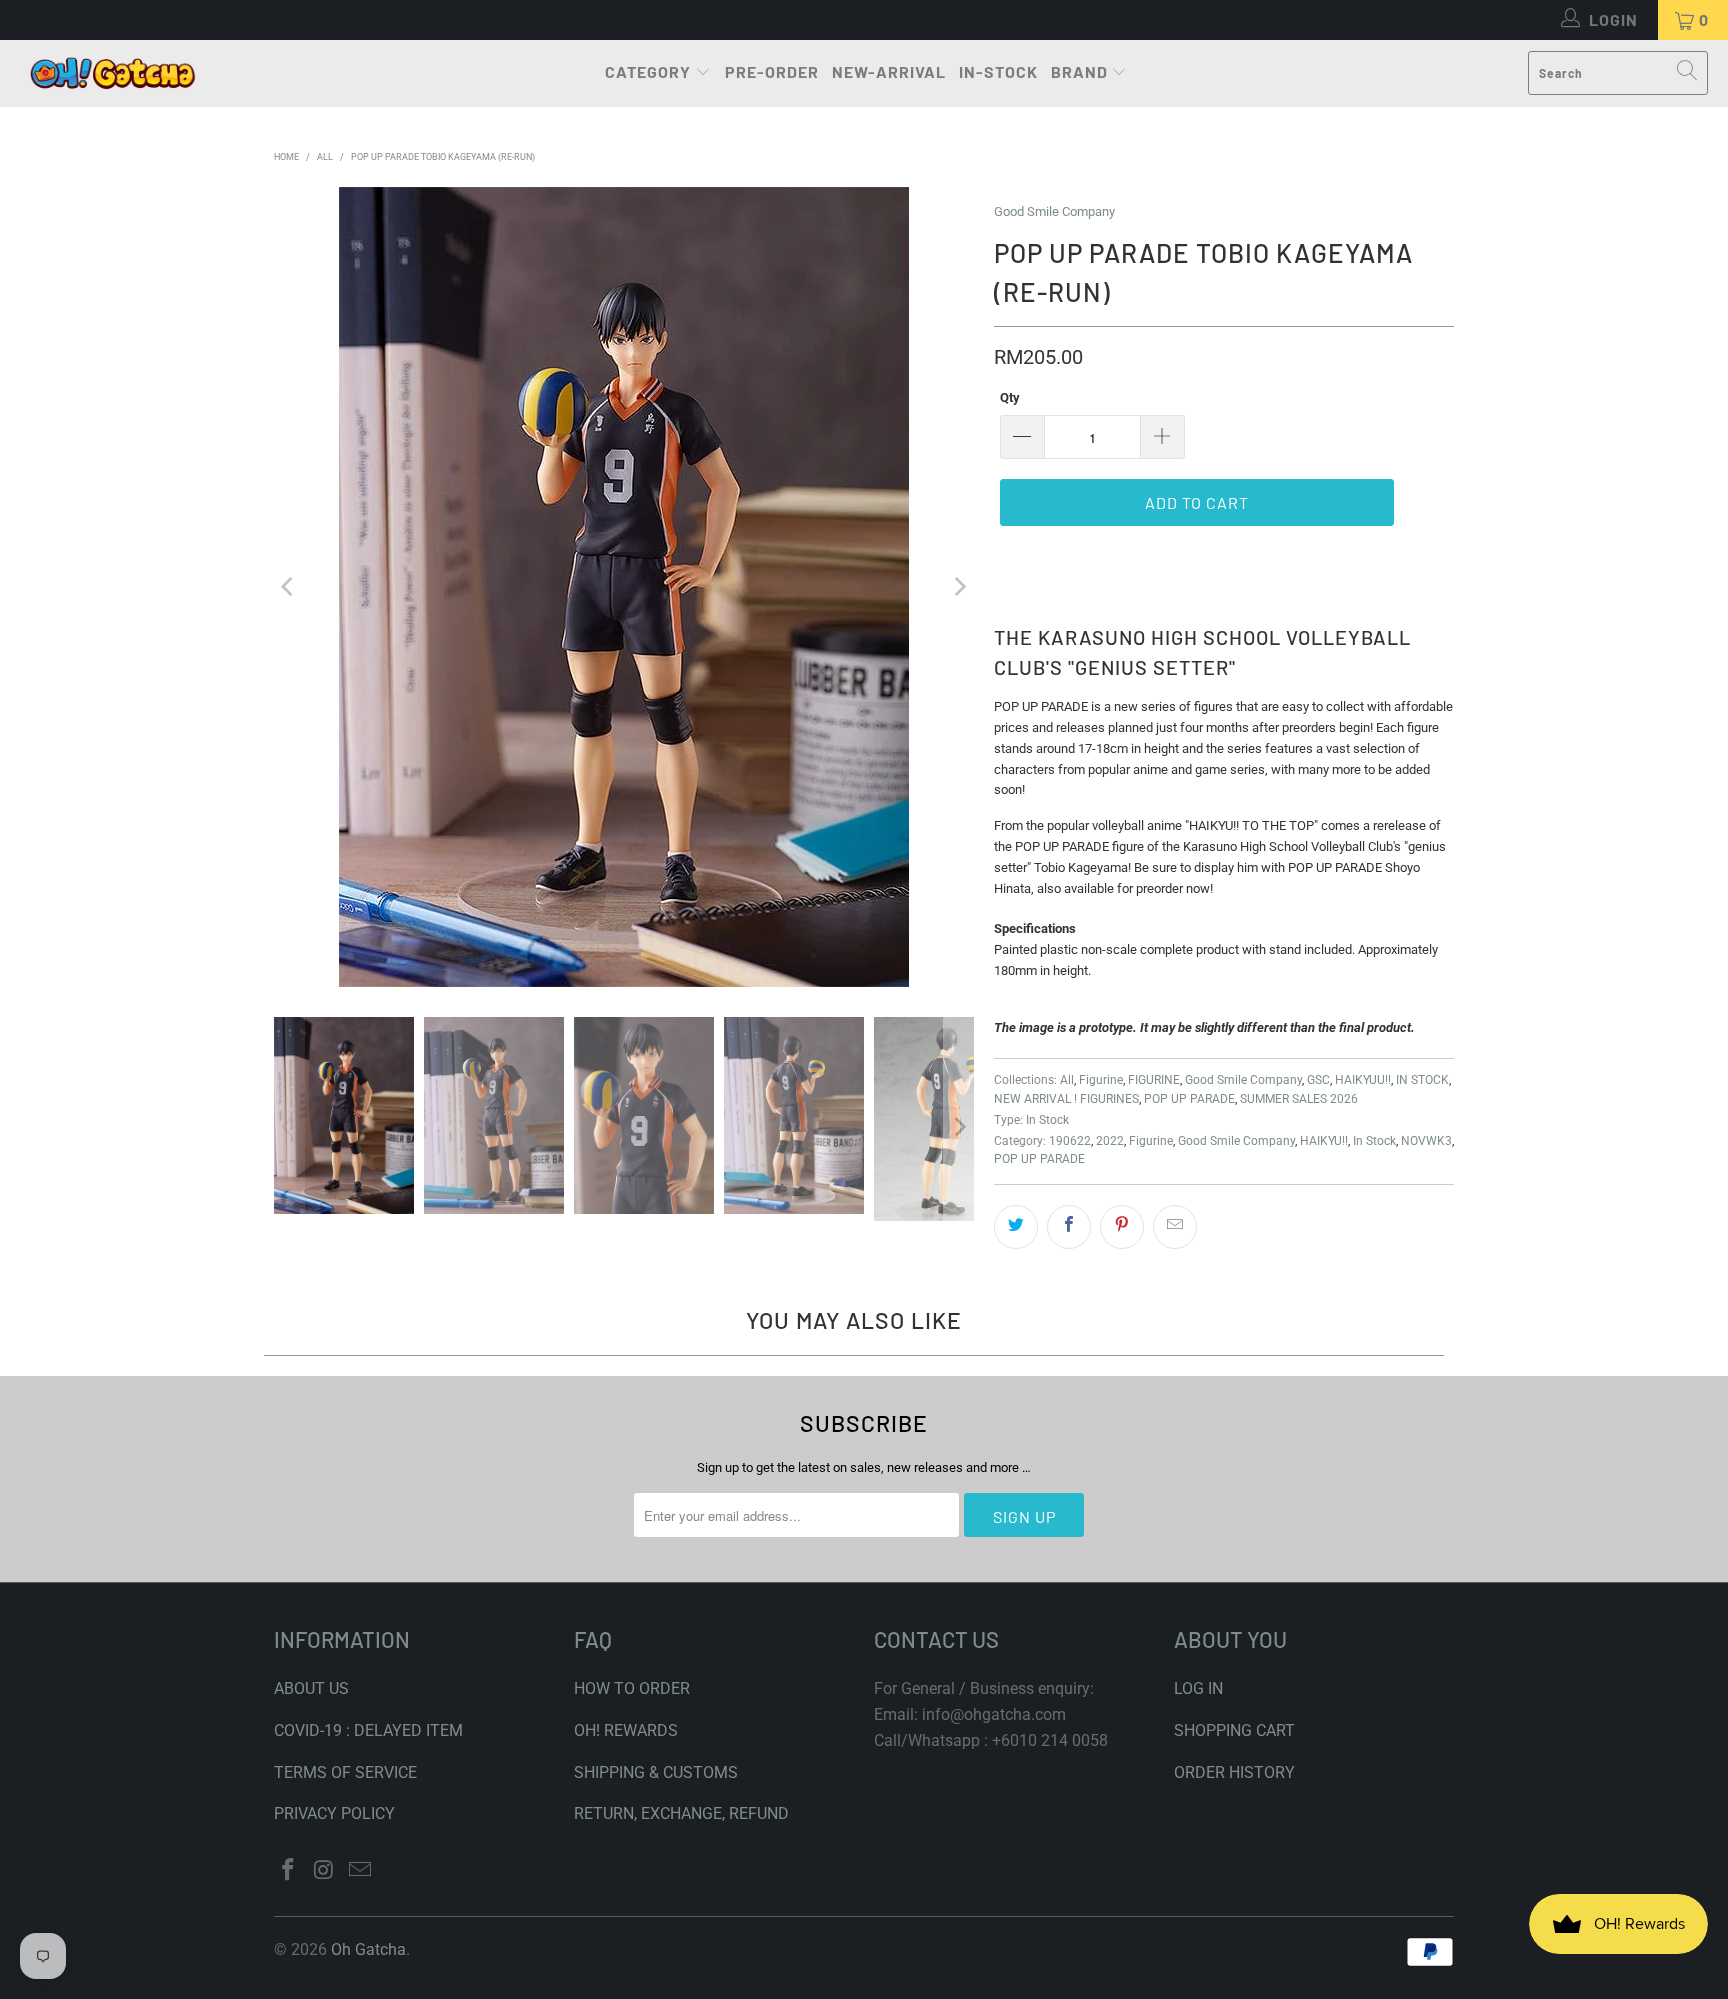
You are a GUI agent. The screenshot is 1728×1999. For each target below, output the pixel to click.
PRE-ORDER (772, 71)
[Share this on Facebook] (1069, 1227)
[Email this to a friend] (1175, 1227)
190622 (1070, 1141)
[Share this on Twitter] (1016, 1227)
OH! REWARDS (626, 1730)
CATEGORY (648, 71)
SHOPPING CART (1234, 1730)
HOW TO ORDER (632, 1688)
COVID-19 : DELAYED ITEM (368, 1730)
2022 (1110, 1141)
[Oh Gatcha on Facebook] (289, 1871)
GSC (1318, 1080)
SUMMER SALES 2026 (1299, 1099)
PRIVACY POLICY (334, 1813)
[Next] (959, 587)
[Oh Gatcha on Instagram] (325, 1871)
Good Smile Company (1054, 211)
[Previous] (289, 587)
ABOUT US (311, 1688)
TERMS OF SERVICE (345, 1772)
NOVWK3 (1426, 1141)
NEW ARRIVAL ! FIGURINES (1066, 1099)
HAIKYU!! (1324, 1141)
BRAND (1079, 71)
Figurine (1101, 1080)
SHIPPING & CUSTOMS (656, 1772)
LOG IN (1198, 1688)
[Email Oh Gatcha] (360, 1871)
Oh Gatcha (368, 1949)
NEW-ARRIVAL (889, 71)
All (1067, 1080)
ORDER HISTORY (1234, 1772)
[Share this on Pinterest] (1122, 1227)
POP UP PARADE (1189, 1099)
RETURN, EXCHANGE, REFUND (681, 1813)
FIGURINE (1154, 1080)
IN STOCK (1422, 1080)
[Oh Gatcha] (112, 73)
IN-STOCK (998, 71)
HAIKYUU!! (1363, 1080)
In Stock (1047, 1120)
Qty (1010, 397)
